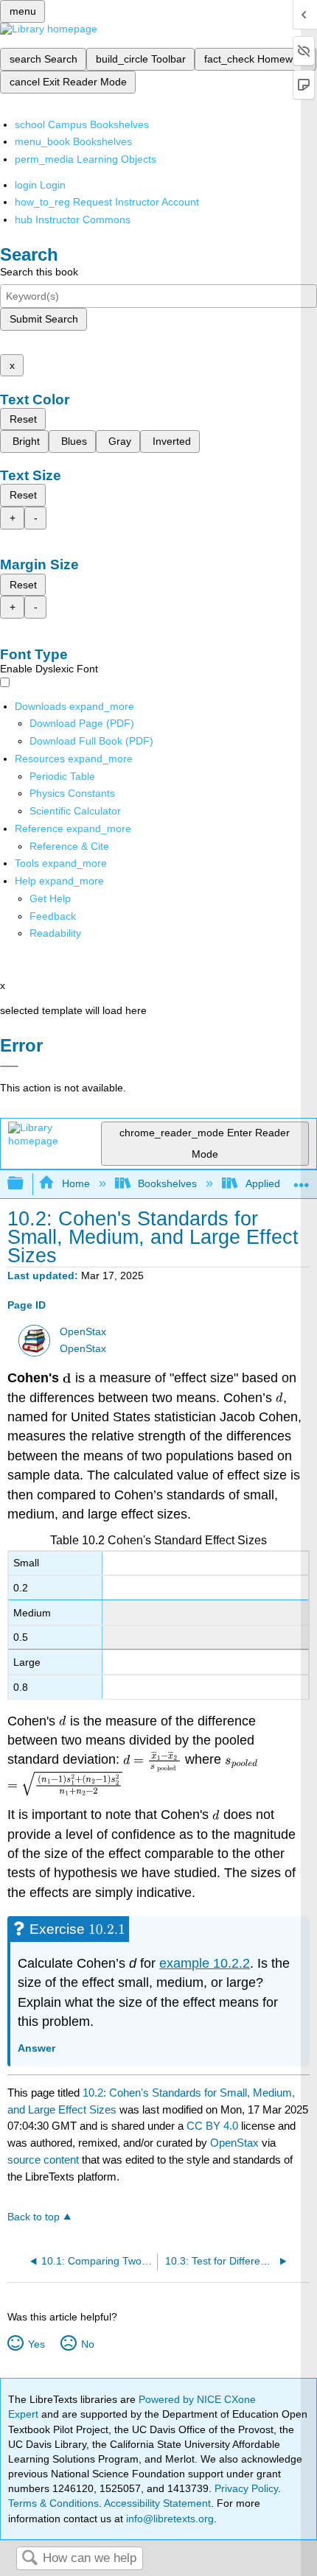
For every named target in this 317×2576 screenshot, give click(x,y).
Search (29, 2559)
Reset (23, 419)
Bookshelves (167, 1183)
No (87, 2344)
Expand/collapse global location (302, 1179)
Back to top (34, 2217)
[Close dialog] (9, 1066)
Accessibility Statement (157, 2503)
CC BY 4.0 (212, 2126)
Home (76, 1183)
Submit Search (44, 319)
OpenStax (83, 1332)
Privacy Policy (246, 2488)
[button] (53, 916)
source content (43, 2160)
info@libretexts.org (168, 2519)
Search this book (39, 272)
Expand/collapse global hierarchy (25, 1184)
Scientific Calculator (75, 811)
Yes (36, 2344)
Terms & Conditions (53, 2503)
